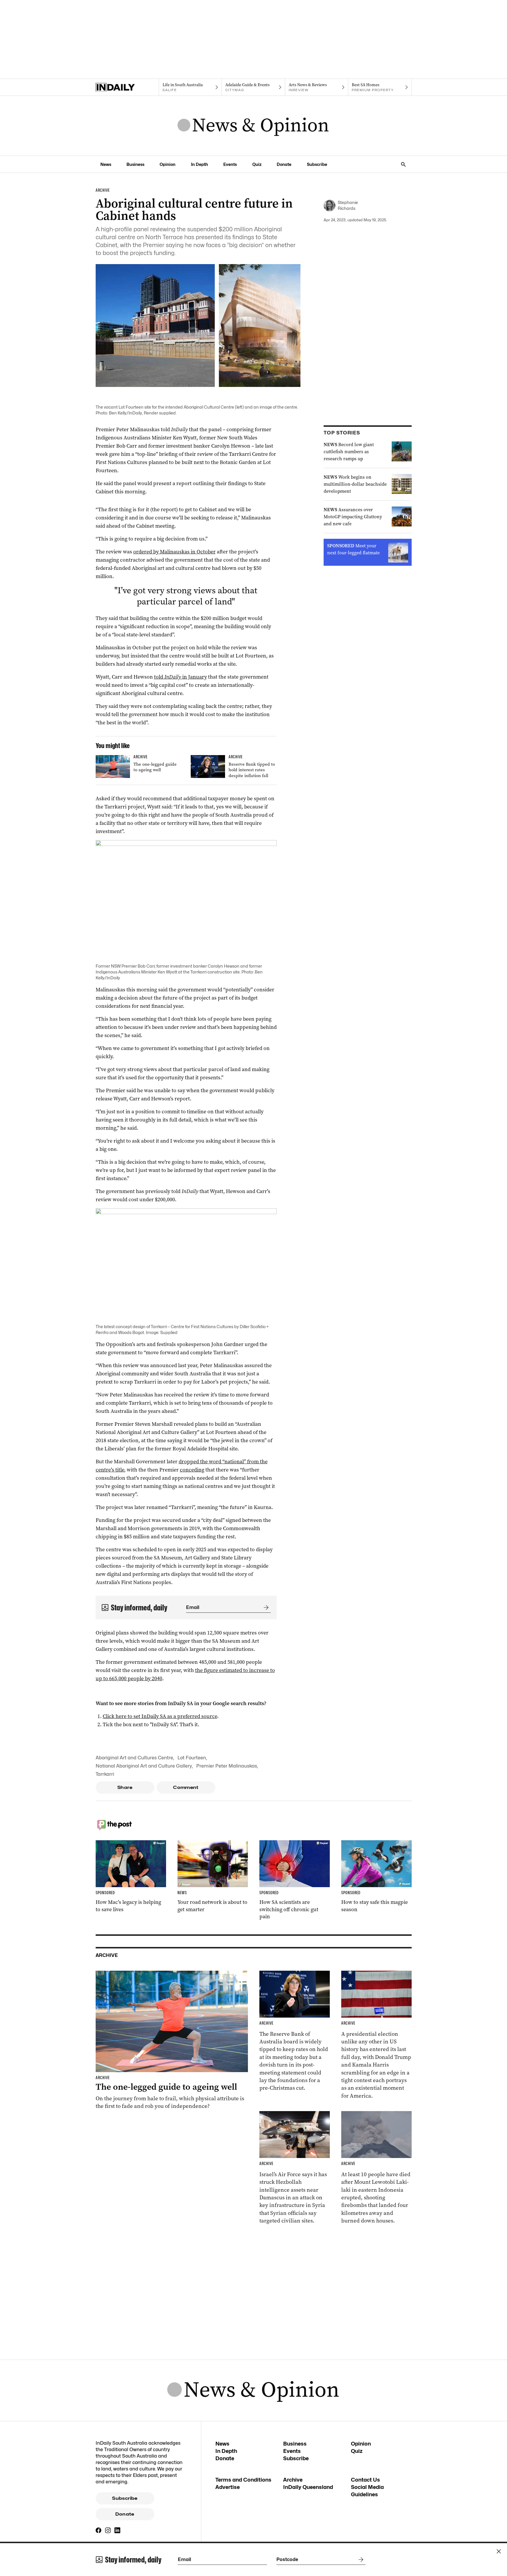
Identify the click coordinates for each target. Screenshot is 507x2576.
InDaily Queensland (308, 2487)
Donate (284, 164)
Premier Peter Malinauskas (227, 1766)
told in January (180, 677)
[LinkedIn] (117, 2530)
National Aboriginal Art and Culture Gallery (144, 1766)
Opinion (168, 164)
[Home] (127, 87)
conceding (192, 1470)
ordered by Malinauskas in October (174, 552)
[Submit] (265, 1608)
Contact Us (365, 2480)
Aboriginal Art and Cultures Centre (134, 1758)
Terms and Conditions (243, 2480)
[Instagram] (108, 2530)
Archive (293, 2480)
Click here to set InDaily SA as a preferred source (160, 1716)
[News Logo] (253, 126)
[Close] (499, 2551)
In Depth (200, 164)
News (106, 164)
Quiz (257, 164)
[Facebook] (99, 2530)
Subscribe (317, 164)
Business (135, 164)
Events (230, 164)
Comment (186, 1787)
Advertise (228, 2487)
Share (125, 1787)
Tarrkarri (105, 1774)
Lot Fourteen (192, 1758)
